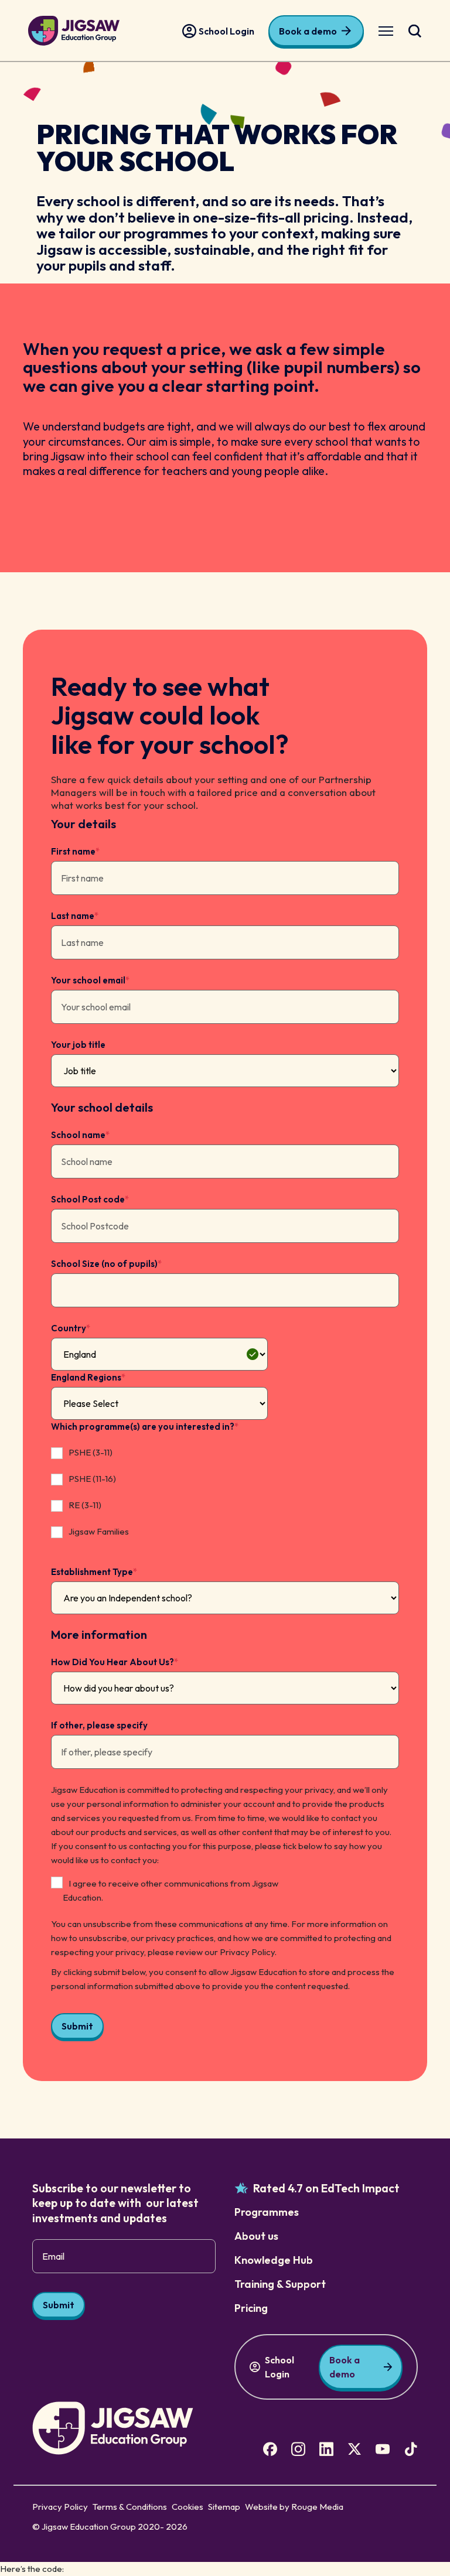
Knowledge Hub (274, 2260)
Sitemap (224, 2507)
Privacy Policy (60, 2507)
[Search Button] (415, 31)
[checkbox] (159, 1494)
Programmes (267, 2212)
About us (256, 2236)
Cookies (187, 2507)
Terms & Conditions (130, 2507)
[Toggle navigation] (386, 31)
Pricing (251, 2308)
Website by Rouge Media (294, 2507)
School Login (226, 31)
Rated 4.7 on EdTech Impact (326, 2188)
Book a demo (308, 31)
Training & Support (280, 2284)
